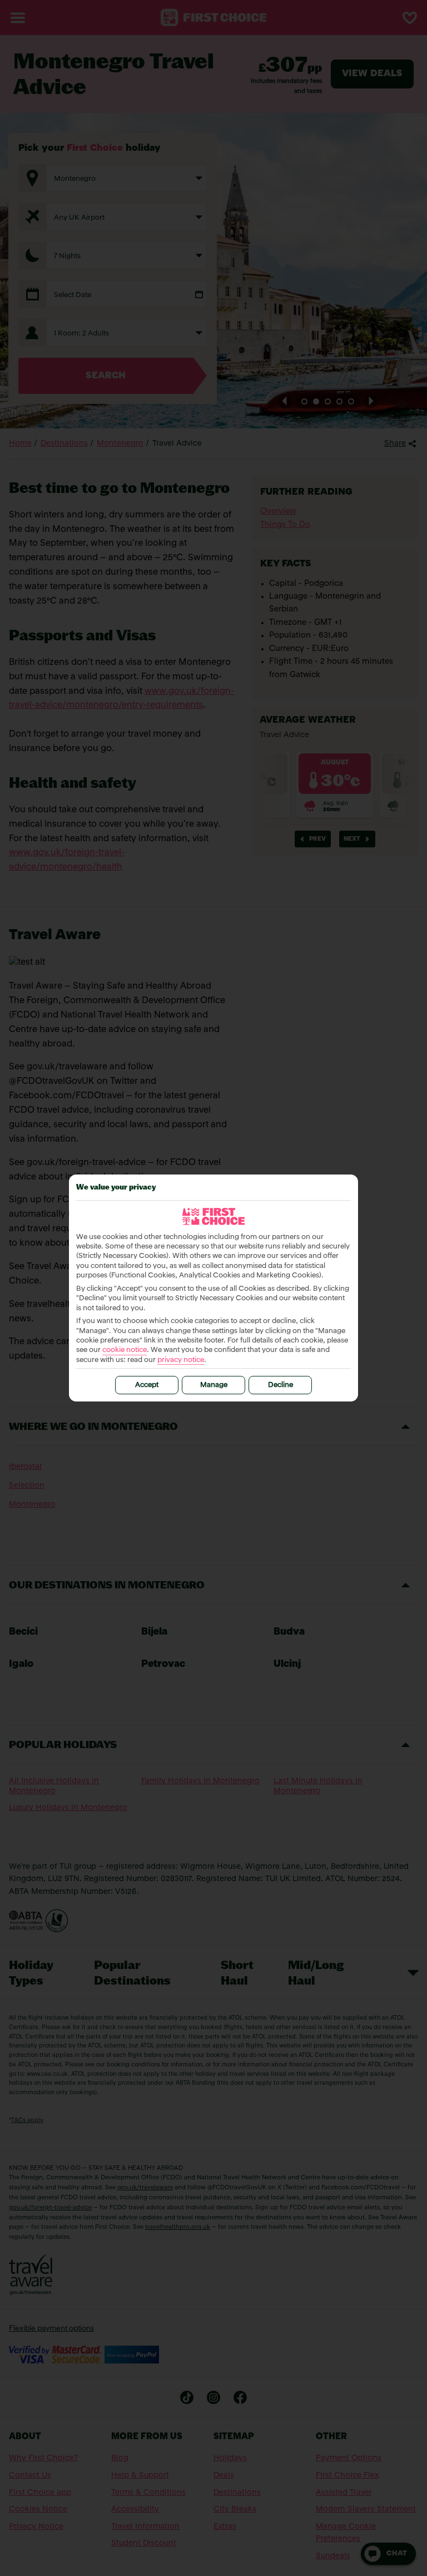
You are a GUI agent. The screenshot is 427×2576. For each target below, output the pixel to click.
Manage (214, 1385)
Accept (147, 1385)
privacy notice (181, 1360)
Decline (280, 1385)
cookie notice (125, 1350)
